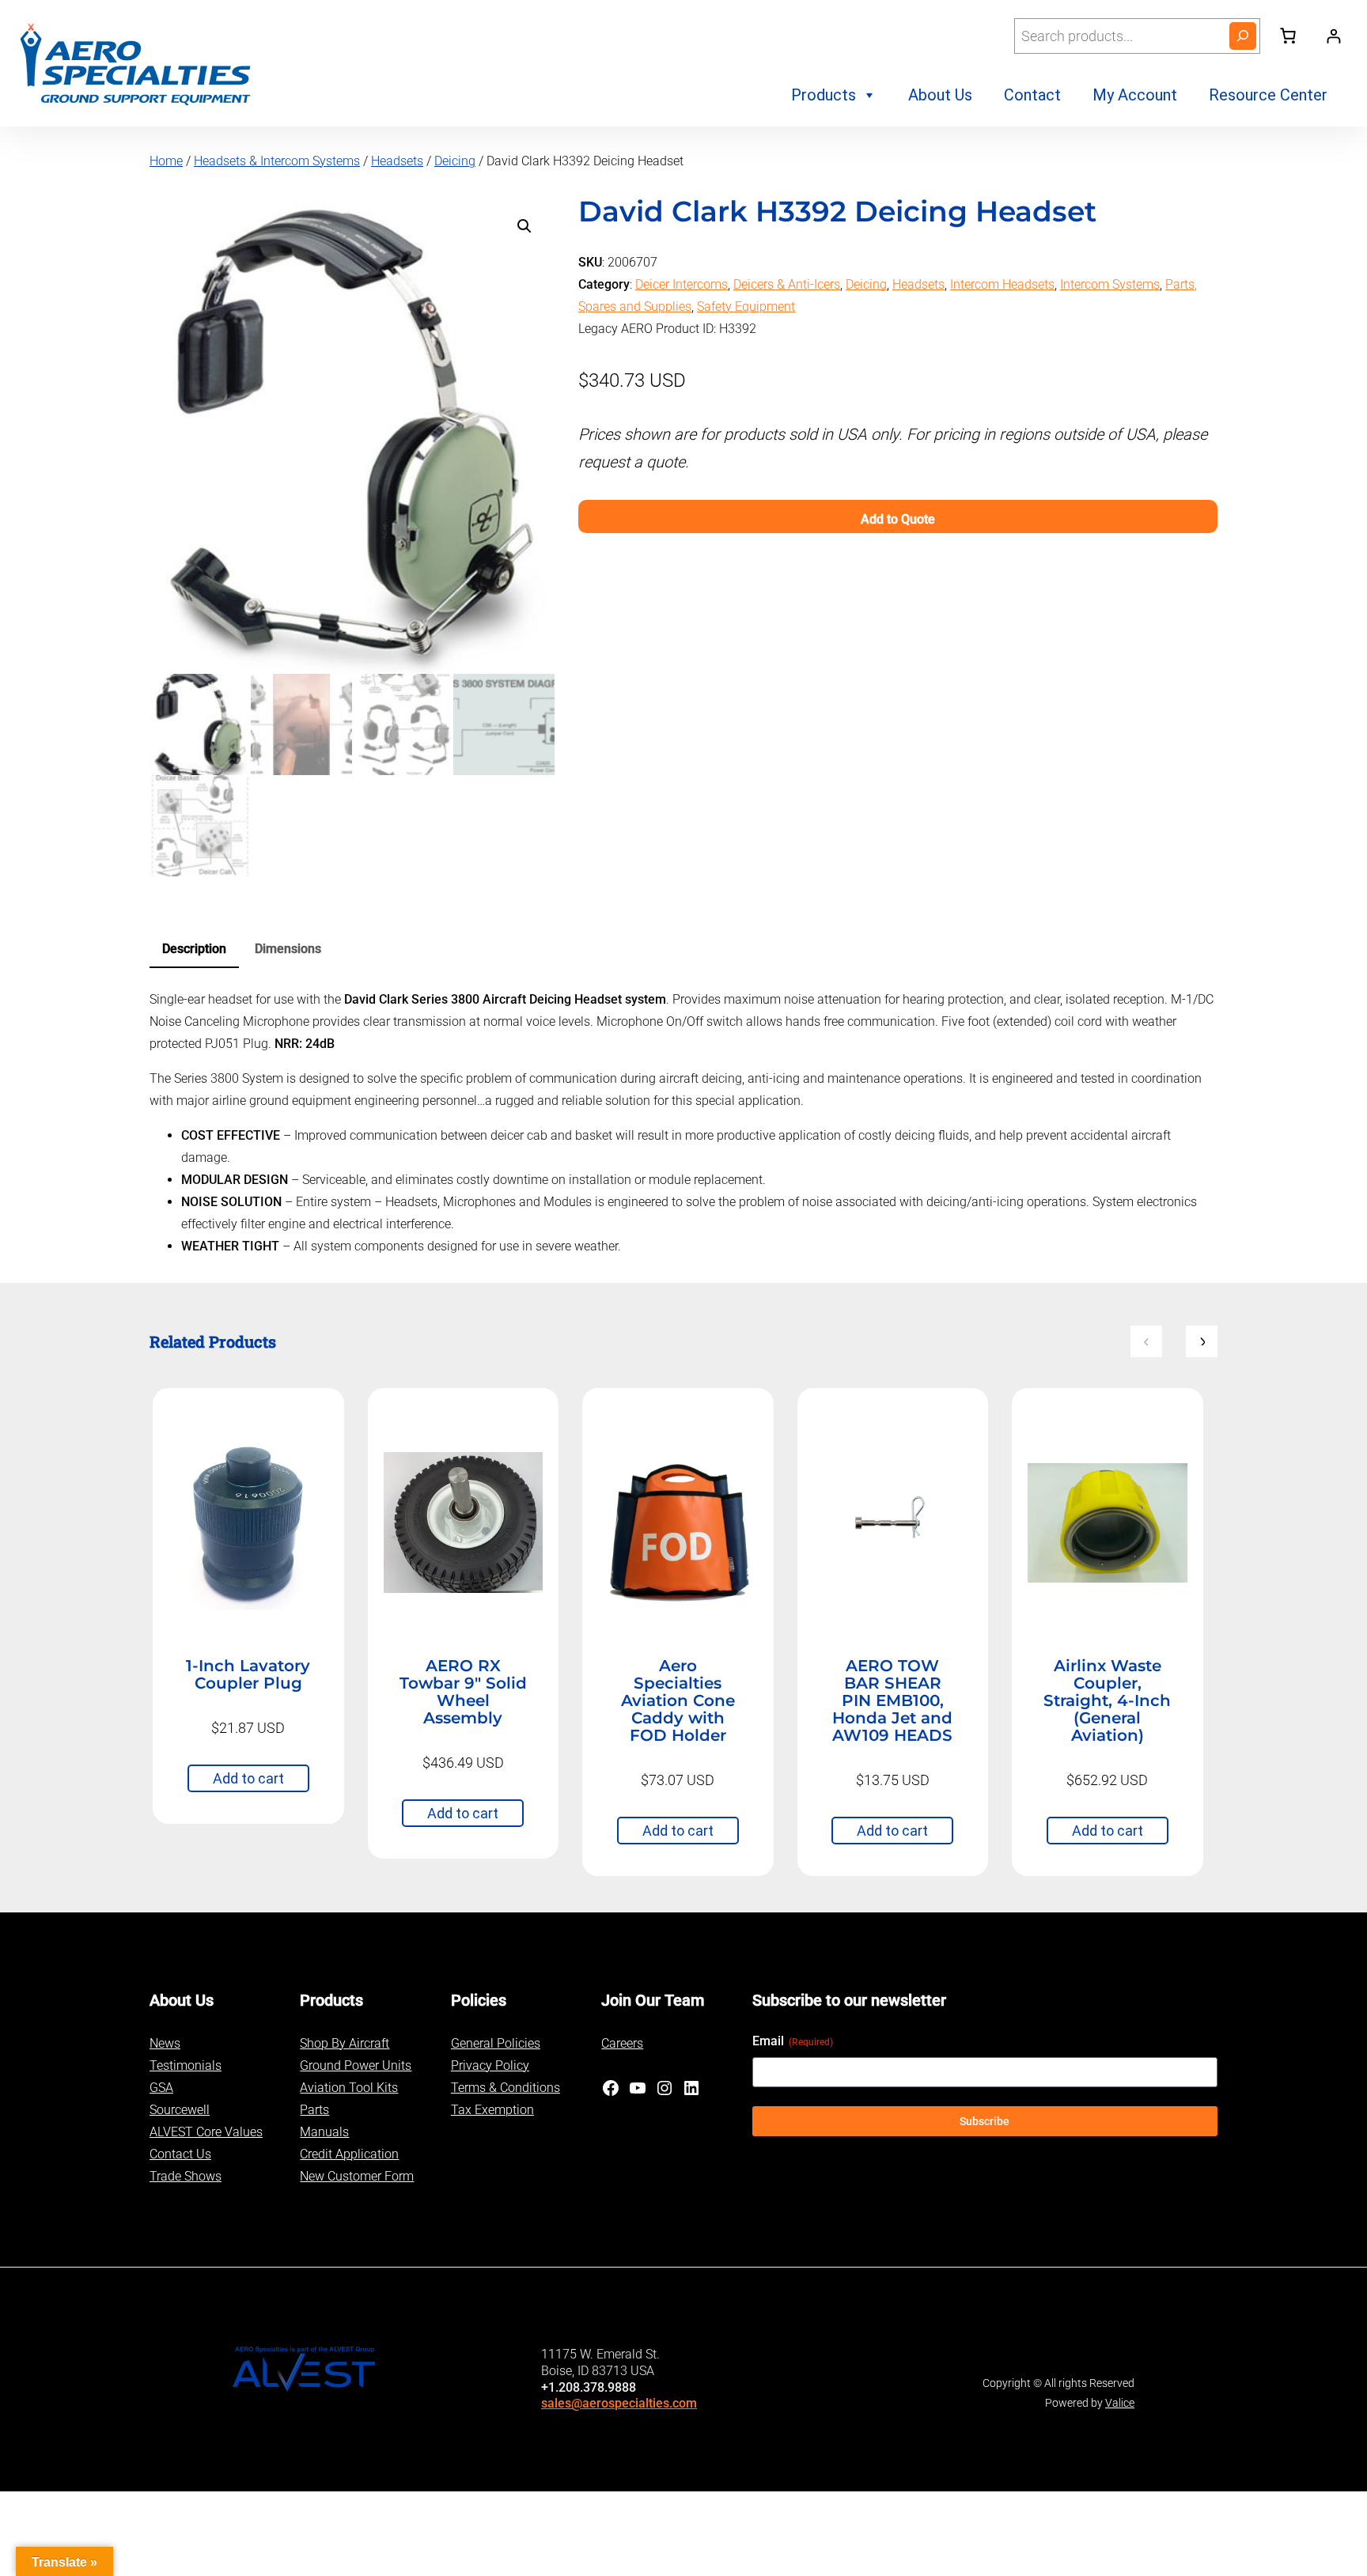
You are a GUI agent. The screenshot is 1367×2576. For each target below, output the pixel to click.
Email (793, 2041)
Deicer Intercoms (682, 284)
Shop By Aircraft (345, 2043)
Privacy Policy (490, 2065)
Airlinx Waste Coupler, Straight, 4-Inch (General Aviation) (1107, 1700)
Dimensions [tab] (288, 949)
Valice (1120, 2403)
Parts (314, 2110)
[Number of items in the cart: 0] (1288, 36)
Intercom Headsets (1002, 284)
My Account (1135, 95)
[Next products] (1202, 1341)
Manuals (324, 2132)
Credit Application (349, 2154)
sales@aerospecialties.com (619, 2403)
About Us (940, 95)
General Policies (496, 2043)
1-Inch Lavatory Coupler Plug (248, 1674)
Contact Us (180, 2154)
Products (824, 95)
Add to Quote (898, 519)
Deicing (455, 161)
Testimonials (186, 2065)
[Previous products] (1146, 1341)
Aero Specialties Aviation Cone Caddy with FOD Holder (678, 1700)
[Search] (1243, 36)
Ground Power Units (356, 2065)
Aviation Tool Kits (349, 2088)
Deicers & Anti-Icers (787, 284)
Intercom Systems (1110, 284)
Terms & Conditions (506, 2088)
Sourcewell (180, 2110)
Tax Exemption (492, 2110)
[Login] (1333, 36)
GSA (161, 2088)
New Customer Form (357, 2176)
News (165, 2043)
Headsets (397, 161)
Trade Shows (186, 2176)
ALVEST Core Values (206, 2132)
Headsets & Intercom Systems (277, 161)
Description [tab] (194, 949)
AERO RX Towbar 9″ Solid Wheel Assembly (463, 1692)
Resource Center (1268, 95)
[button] (524, 226)
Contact (1032, 95)
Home (166, 161)
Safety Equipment (746, 306)
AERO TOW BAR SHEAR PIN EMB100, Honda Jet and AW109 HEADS (892, 1700)
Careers (622, 2043)
